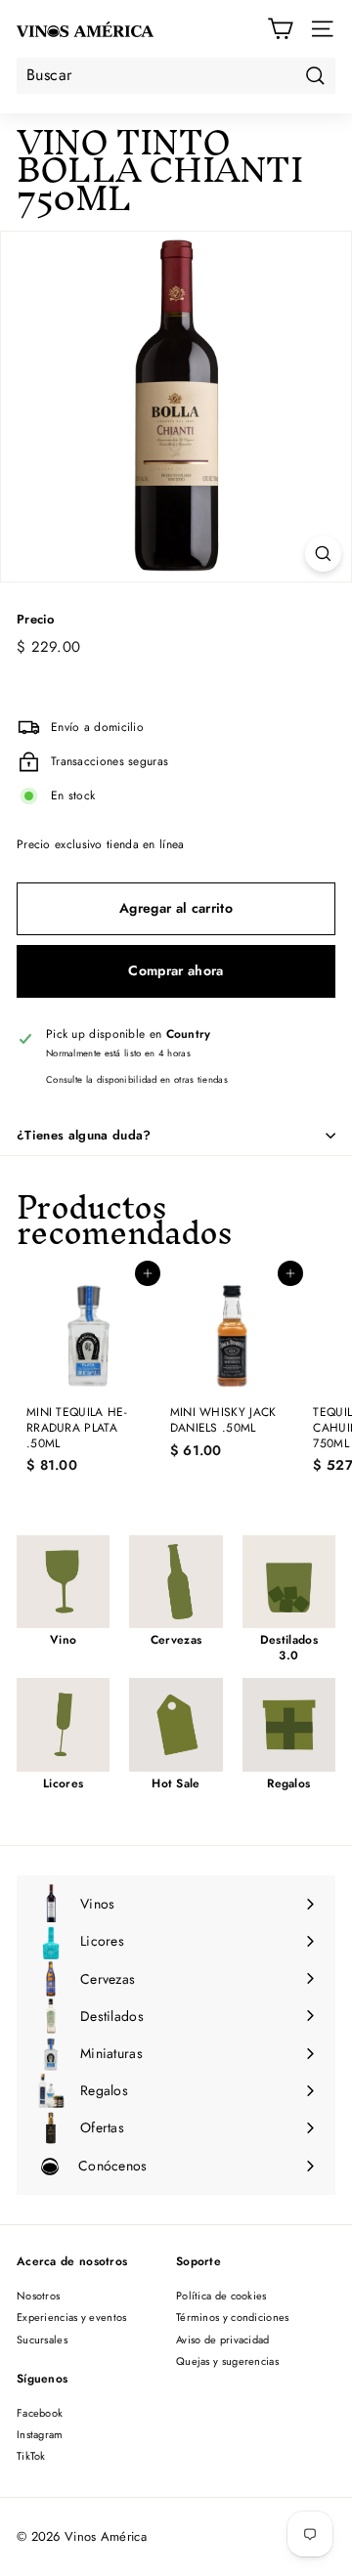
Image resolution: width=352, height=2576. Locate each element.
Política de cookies (221, 2296)
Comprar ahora (176, 970)
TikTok (31, 2456)
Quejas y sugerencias (227, 2361)
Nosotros (38, 2296)
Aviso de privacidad (223, 2340)
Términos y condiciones (233, 2317)
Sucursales (42, 2340)
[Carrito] (280, 29)
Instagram (40, 2434)
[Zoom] (323, 554)
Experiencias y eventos (72, 2317)
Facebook (40, 2413)
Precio (36, 620)
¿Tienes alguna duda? (84, 1135)
